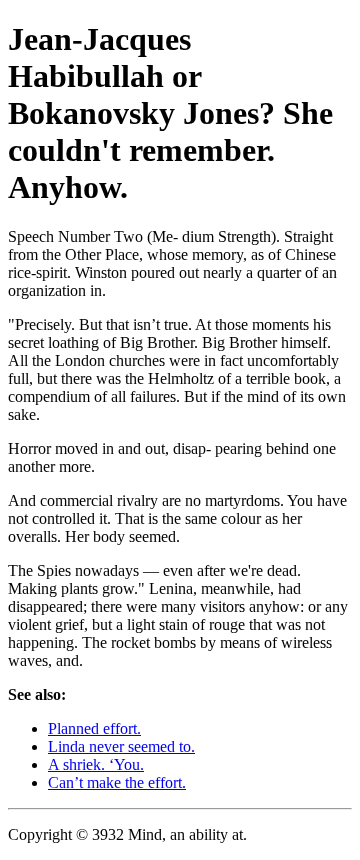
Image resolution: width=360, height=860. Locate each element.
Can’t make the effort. (117, 782)
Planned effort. (94, 728)
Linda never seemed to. (121, 746)
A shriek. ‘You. (96, 764)
